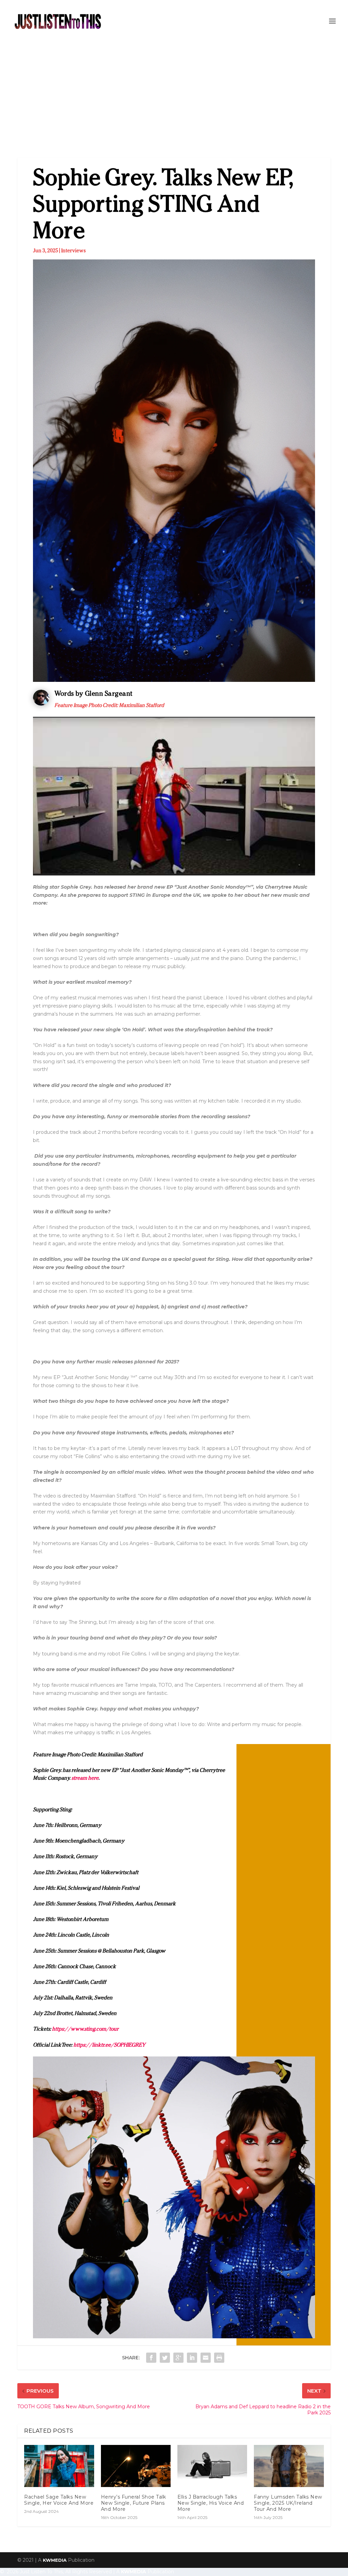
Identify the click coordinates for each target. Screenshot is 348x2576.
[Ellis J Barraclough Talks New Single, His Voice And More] (212, 2466)
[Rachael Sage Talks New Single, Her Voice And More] (59, 2466)
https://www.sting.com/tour (85, 2029)
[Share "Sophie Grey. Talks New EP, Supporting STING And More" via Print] (219, 2358)
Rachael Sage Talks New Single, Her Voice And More (59, 2500)
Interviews (73, 250)
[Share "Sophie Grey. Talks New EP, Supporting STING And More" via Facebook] (151, 2358)
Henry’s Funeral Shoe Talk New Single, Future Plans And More (134, 2503)
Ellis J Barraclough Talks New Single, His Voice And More (211, 2503)
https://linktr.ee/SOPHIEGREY (109, 2045)
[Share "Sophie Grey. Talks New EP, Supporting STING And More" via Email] (206, 2358)
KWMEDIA (55, 2560)
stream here (85, 1778)
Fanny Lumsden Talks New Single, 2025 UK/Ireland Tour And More (288, 2503)
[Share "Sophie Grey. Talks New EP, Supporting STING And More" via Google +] (178, 2358)
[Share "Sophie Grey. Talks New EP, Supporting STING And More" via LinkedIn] (192, 2358)
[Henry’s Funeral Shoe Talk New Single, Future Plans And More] (136, 2466)
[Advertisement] (174, 93)
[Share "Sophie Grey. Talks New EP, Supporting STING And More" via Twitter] (165, 2358)
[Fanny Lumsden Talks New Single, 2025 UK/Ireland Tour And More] (289, 2466)
